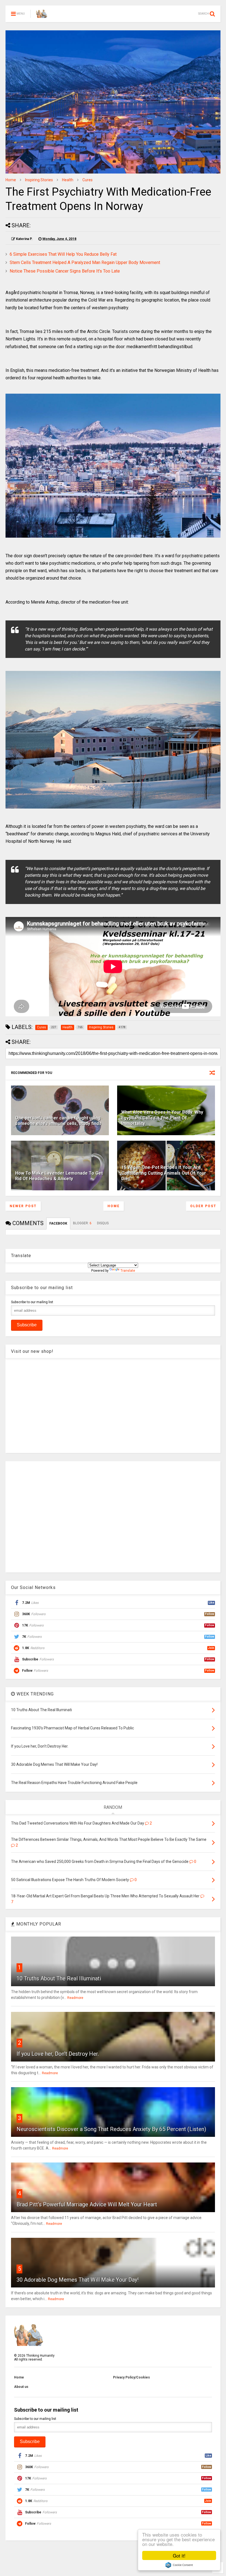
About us (21, 2387)
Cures (88, 180)
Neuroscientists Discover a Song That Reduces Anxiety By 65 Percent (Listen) (111, 2129)
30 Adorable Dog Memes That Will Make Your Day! (78, 2280)
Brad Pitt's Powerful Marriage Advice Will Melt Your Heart (87, 2204)
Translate (128, 1271)
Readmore (75, 1998)
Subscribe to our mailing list (32, 1302)
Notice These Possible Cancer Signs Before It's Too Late (65, 271)
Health (68, 180)
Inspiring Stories (39, 180)
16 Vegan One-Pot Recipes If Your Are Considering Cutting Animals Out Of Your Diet (164, 1173)
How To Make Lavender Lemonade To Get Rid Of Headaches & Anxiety (59, 1176)
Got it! (179, 2555)
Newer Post (23, 1206)
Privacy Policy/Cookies (131, 2377)
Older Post (203, 1206)
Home (11, 180)
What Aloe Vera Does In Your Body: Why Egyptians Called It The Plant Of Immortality (162, 1118)
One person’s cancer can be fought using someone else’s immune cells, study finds (58, 1121)
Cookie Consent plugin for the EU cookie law (179, 2565)
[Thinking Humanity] (42, 15)
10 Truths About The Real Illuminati (59, 1978)
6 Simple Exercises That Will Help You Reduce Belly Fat (63, 254)
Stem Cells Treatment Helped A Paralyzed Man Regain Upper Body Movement (85, 262)
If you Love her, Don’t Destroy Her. (58, 2054)
